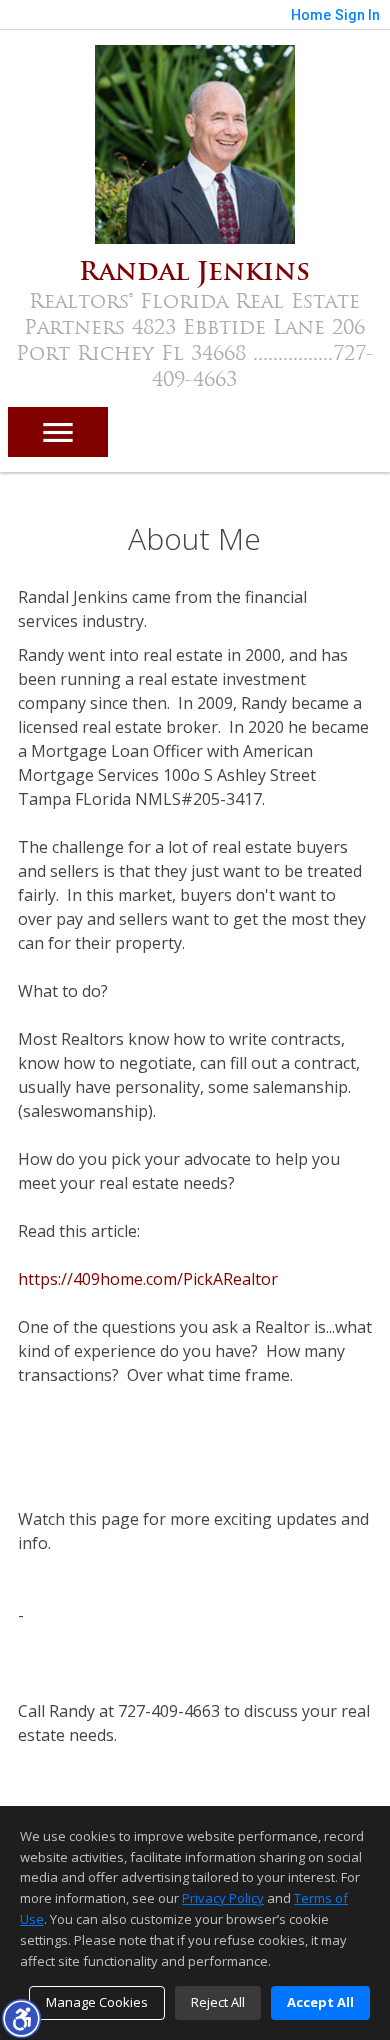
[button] (21, 2018)
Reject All (218, 2002)
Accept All (320, 2002)
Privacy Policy (223, 1898)
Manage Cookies (97, 2002)
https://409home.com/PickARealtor (148, 1279)
